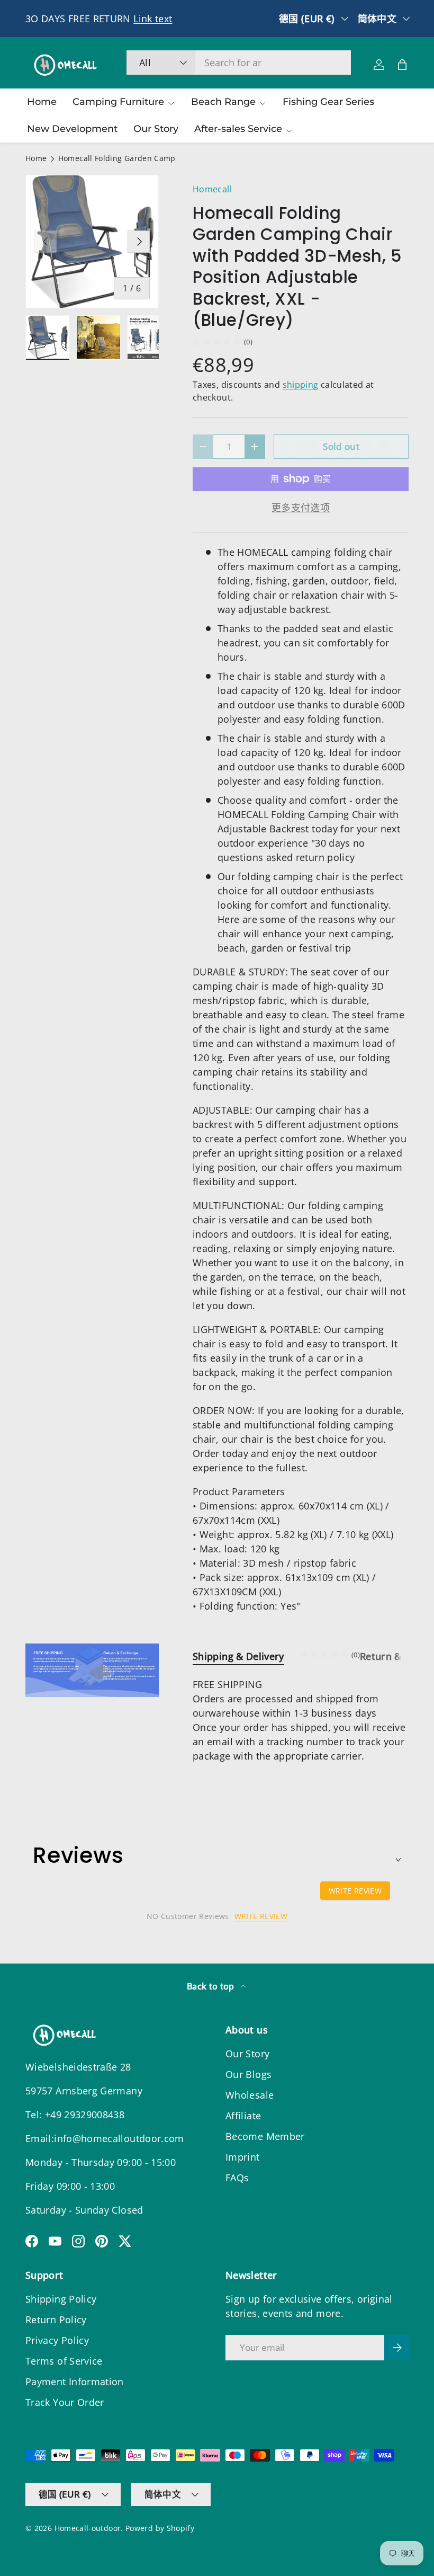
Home (42, 102)
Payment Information (75, 2382)
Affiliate (243, 2116)
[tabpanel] (301, 1720)
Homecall (212, 189)
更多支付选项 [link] (301, 508)
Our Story (156, 129)
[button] (402, 65)
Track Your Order (65, 2402)
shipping (301, 385)
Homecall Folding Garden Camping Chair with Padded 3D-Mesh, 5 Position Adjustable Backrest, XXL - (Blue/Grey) (130, 159)
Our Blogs (248, 2074)
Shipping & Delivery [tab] (238, 1656)
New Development (72, 129)
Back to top (212, 1986)
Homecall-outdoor (88, 2528)
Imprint (243, 2157)
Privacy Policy (57, 2340)
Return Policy (56, 2320)
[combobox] (239, 63)
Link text (153, 19)
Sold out (341, 446)
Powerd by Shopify (160, 2528)
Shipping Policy (61, 2299)
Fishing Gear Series (328, 102)
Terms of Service (64, 2361)
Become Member (265, 2136)
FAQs (237, 2178)
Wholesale (250, 2095)
